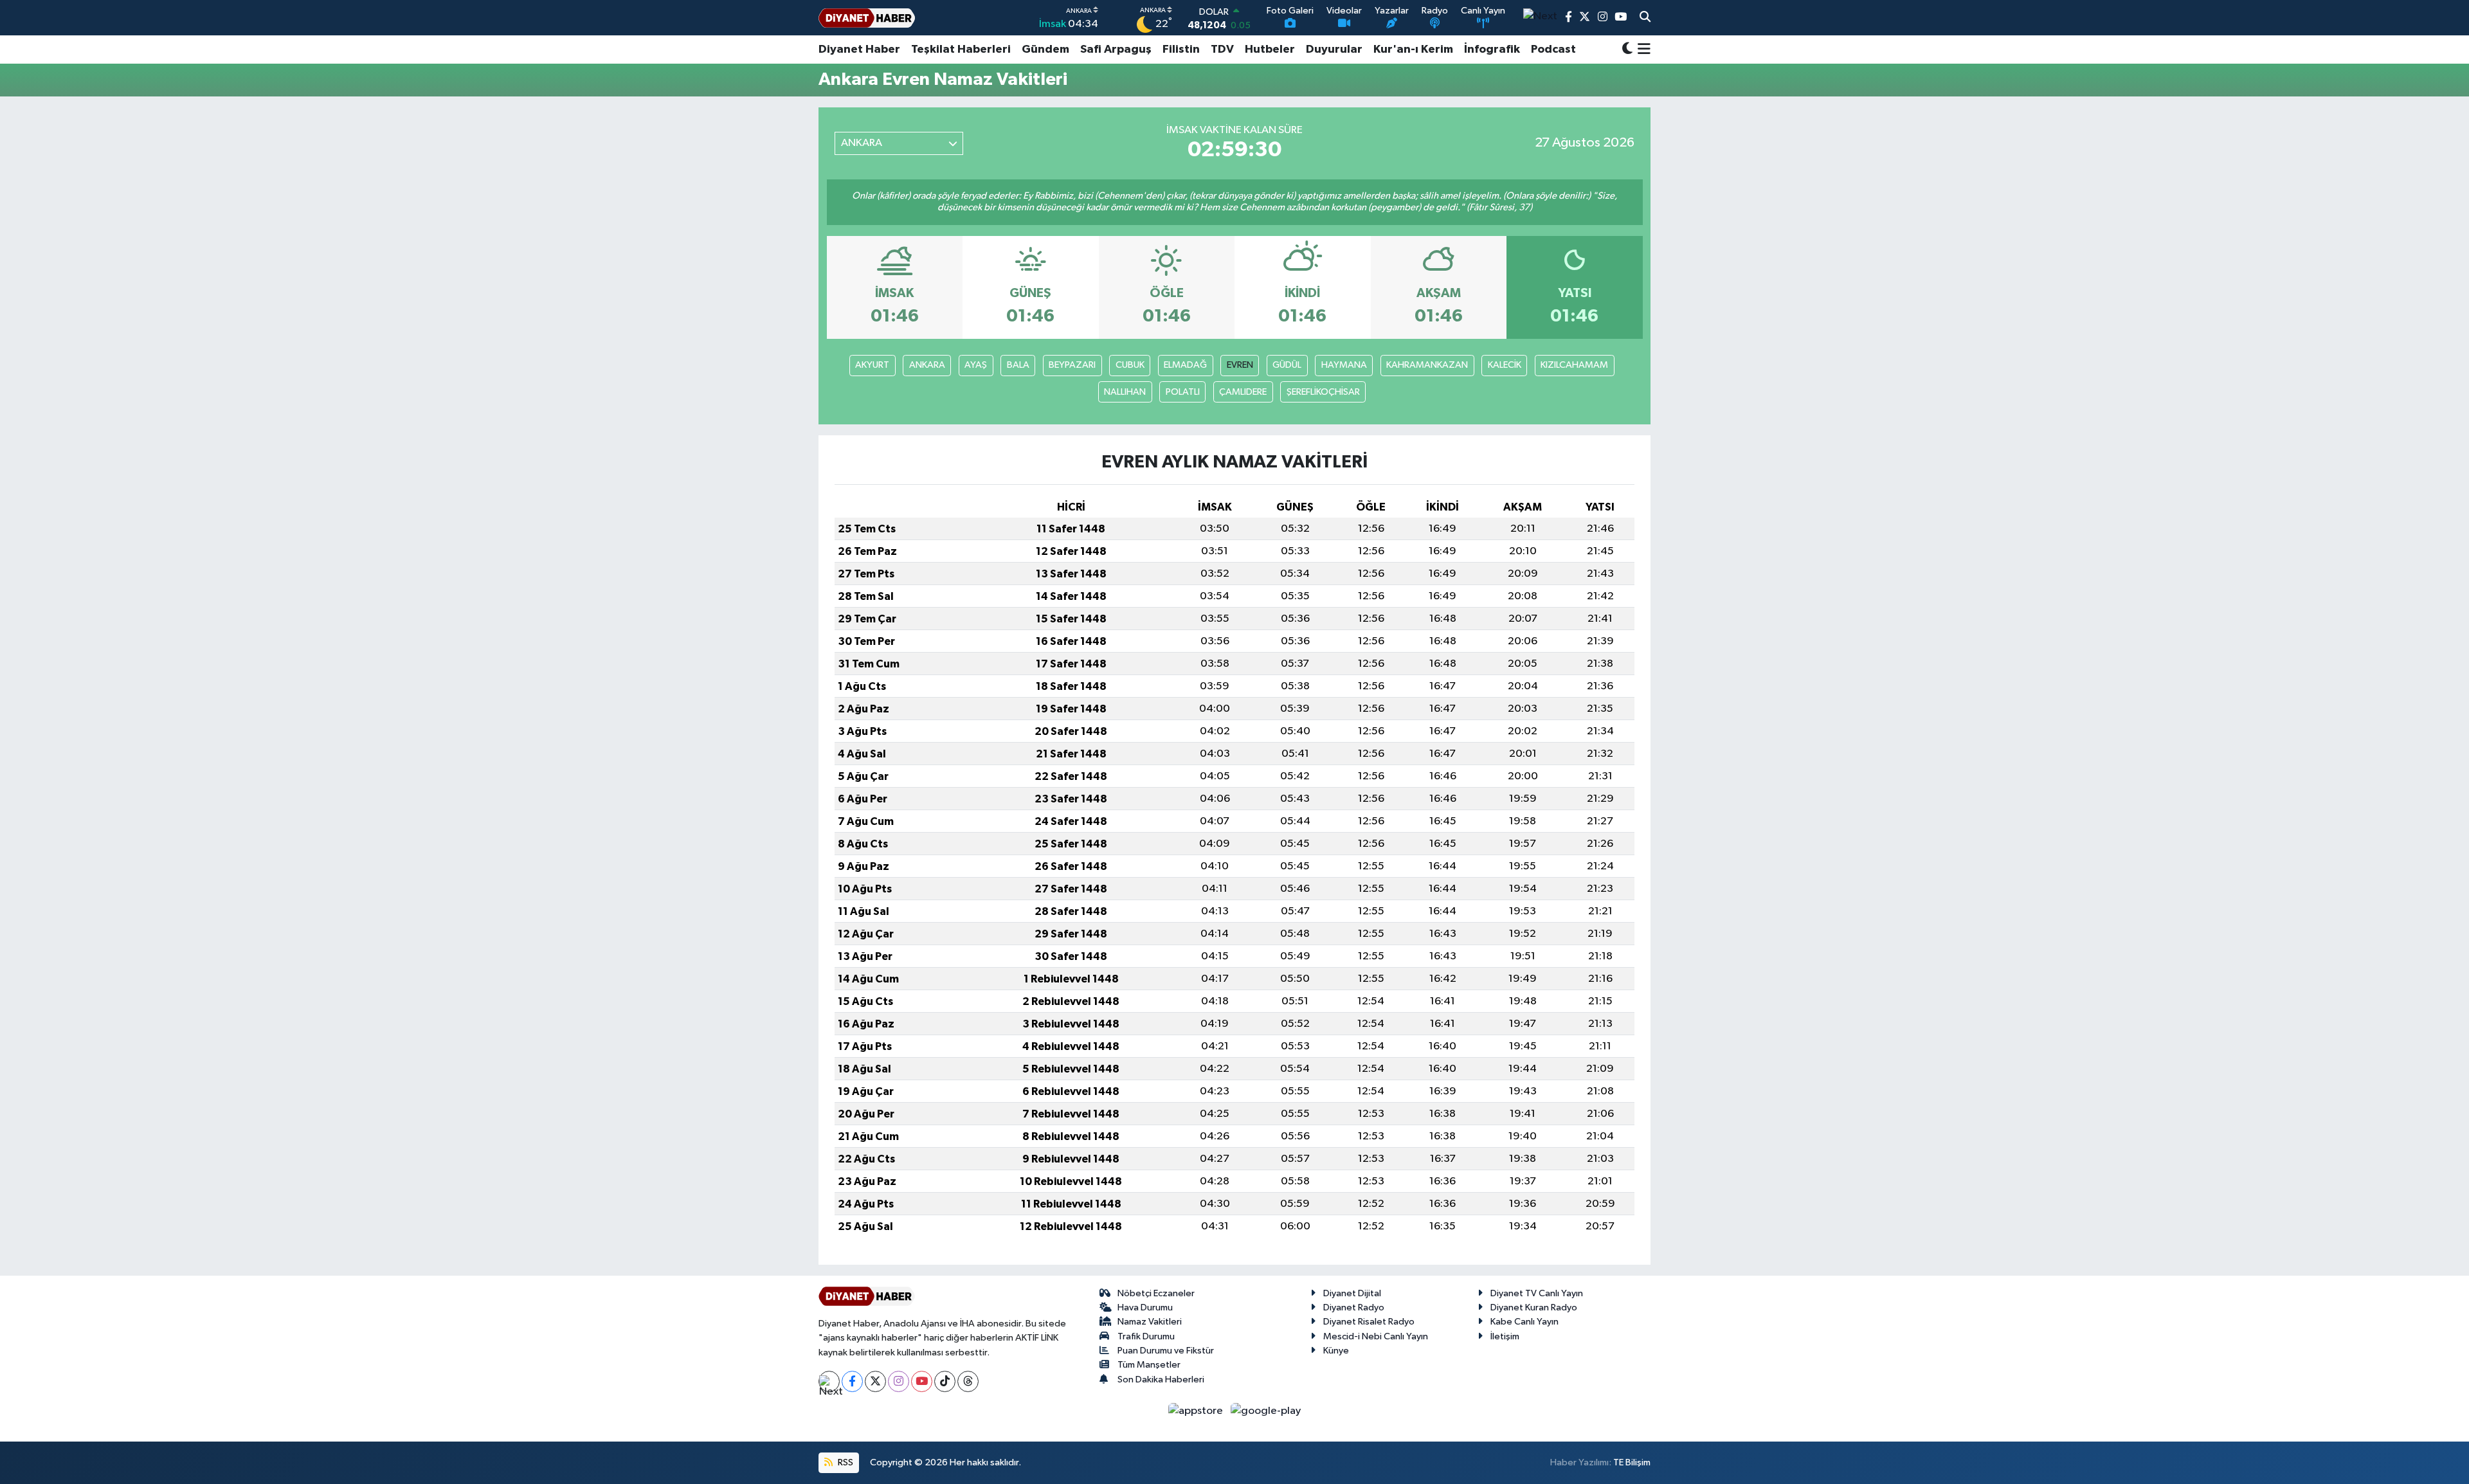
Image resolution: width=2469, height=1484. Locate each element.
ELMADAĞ (1185, 365)
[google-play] (1266, 1411)
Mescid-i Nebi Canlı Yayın (1376, 1336)
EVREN (1240, 365)
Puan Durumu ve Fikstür (1166, 1351)
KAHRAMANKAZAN (1427, 365)
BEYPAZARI (1072, 365)
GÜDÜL (1287, 365)
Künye (1336, 1351)
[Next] (829, 1381)
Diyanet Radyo (1354, 1308)
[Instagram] (899, 1381)
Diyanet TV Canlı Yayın (1537, 1293)
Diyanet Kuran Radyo (1534, 1308)
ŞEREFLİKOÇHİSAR (1323, 392)
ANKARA (927, 365)
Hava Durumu (1145, 1308)
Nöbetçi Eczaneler (1156, 1293)
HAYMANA (1344, 365)
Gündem (1045, 50)
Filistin (1181, 50)
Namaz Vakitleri (1150, 1322)
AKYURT (872, 365)
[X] (875, 1381)
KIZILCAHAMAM (1574, 365)
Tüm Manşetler (1149, 1365)
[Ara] (1645, 18)
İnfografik (1492, 50)
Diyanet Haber (859, 50)
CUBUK (1130, 365)
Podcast (1553, 50)
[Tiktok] (945, 1381)
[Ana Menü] (1642, 50)
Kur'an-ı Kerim (1413, 50)
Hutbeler (1270, 50)
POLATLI (1183, 392)
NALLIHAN (1125, 392)
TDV (1222, 50)
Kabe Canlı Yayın (1524, 1322)
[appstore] (1197, 1411)
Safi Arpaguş (1116, 50)
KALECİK (1505, 365)
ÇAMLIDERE (1243, 392)
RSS (845, 1462)
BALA (1018, 365)
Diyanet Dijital (1352, 1293)
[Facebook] (852, 1381)
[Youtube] (922, 1381)
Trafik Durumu (1146, 1336)
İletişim (1505, 1336)
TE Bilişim (1632, 1462)
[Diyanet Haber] (867, 18)
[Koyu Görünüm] (1627, 50)
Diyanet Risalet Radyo (1369, 1322)
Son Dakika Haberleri (1161, 1380)
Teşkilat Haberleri (961, 50)
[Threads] (968, 1381)
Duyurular (1334, 50)
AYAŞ (976, 365)
